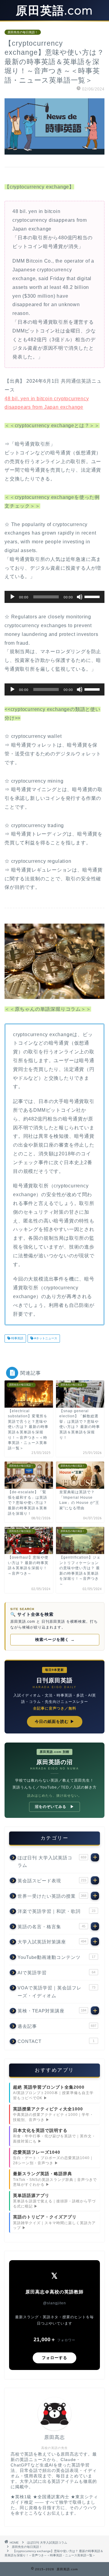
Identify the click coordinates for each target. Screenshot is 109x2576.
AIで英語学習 (56, 1973)
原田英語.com (54, 10)
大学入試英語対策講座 (52, 1942)
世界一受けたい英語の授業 (52, 1896)
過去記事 (57, 2026)
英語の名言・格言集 (51, 1927)
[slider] (93, 596)
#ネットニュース (45, 1339)
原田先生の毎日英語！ (23, 32)
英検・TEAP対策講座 (52, 2011)
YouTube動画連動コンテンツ (56, 1957)
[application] (54, 597)
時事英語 (17, 1339)
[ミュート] (80, 597)
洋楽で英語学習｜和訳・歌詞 (56, 1911)
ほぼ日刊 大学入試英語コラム (52, 1862)
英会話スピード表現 (52, 1881)
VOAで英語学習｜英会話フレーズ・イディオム (56, 1992)
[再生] (12, 597)
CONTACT (56, 2041)
